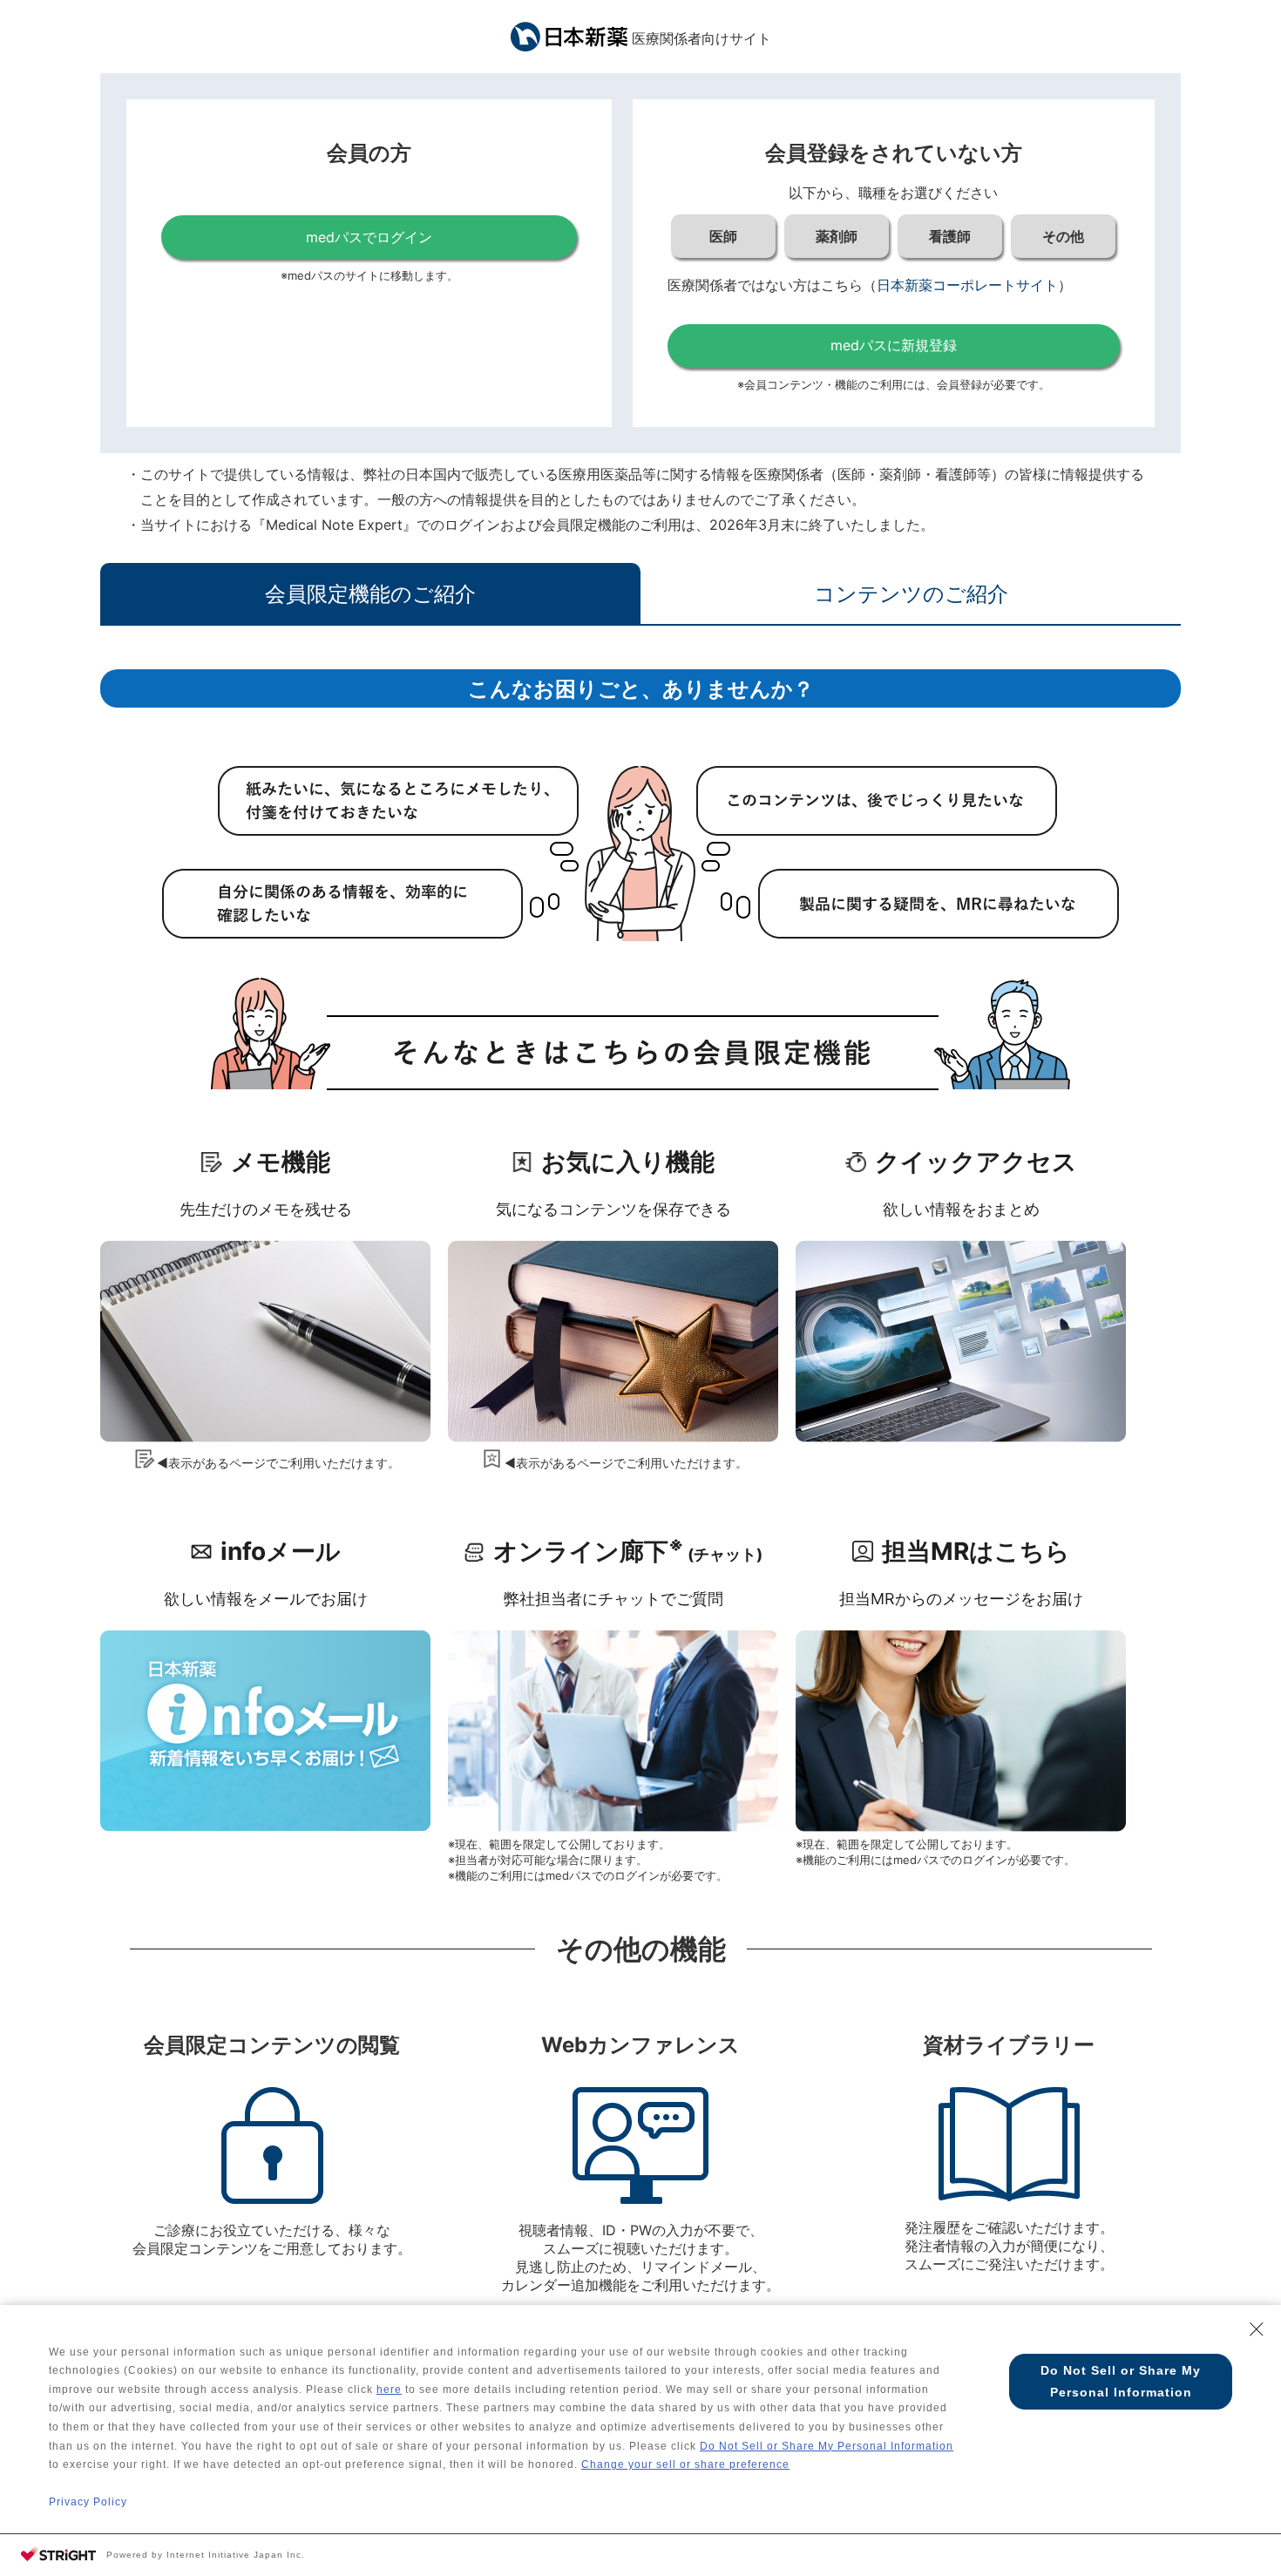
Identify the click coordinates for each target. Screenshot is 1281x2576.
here (389, 2390)
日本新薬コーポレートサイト (967, 285)
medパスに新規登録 (894, 345)
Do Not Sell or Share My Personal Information (827, 2446)
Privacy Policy (88, 2502)
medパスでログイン (369, 237)
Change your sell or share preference (685, 2464)
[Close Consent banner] (1257, 2329)
